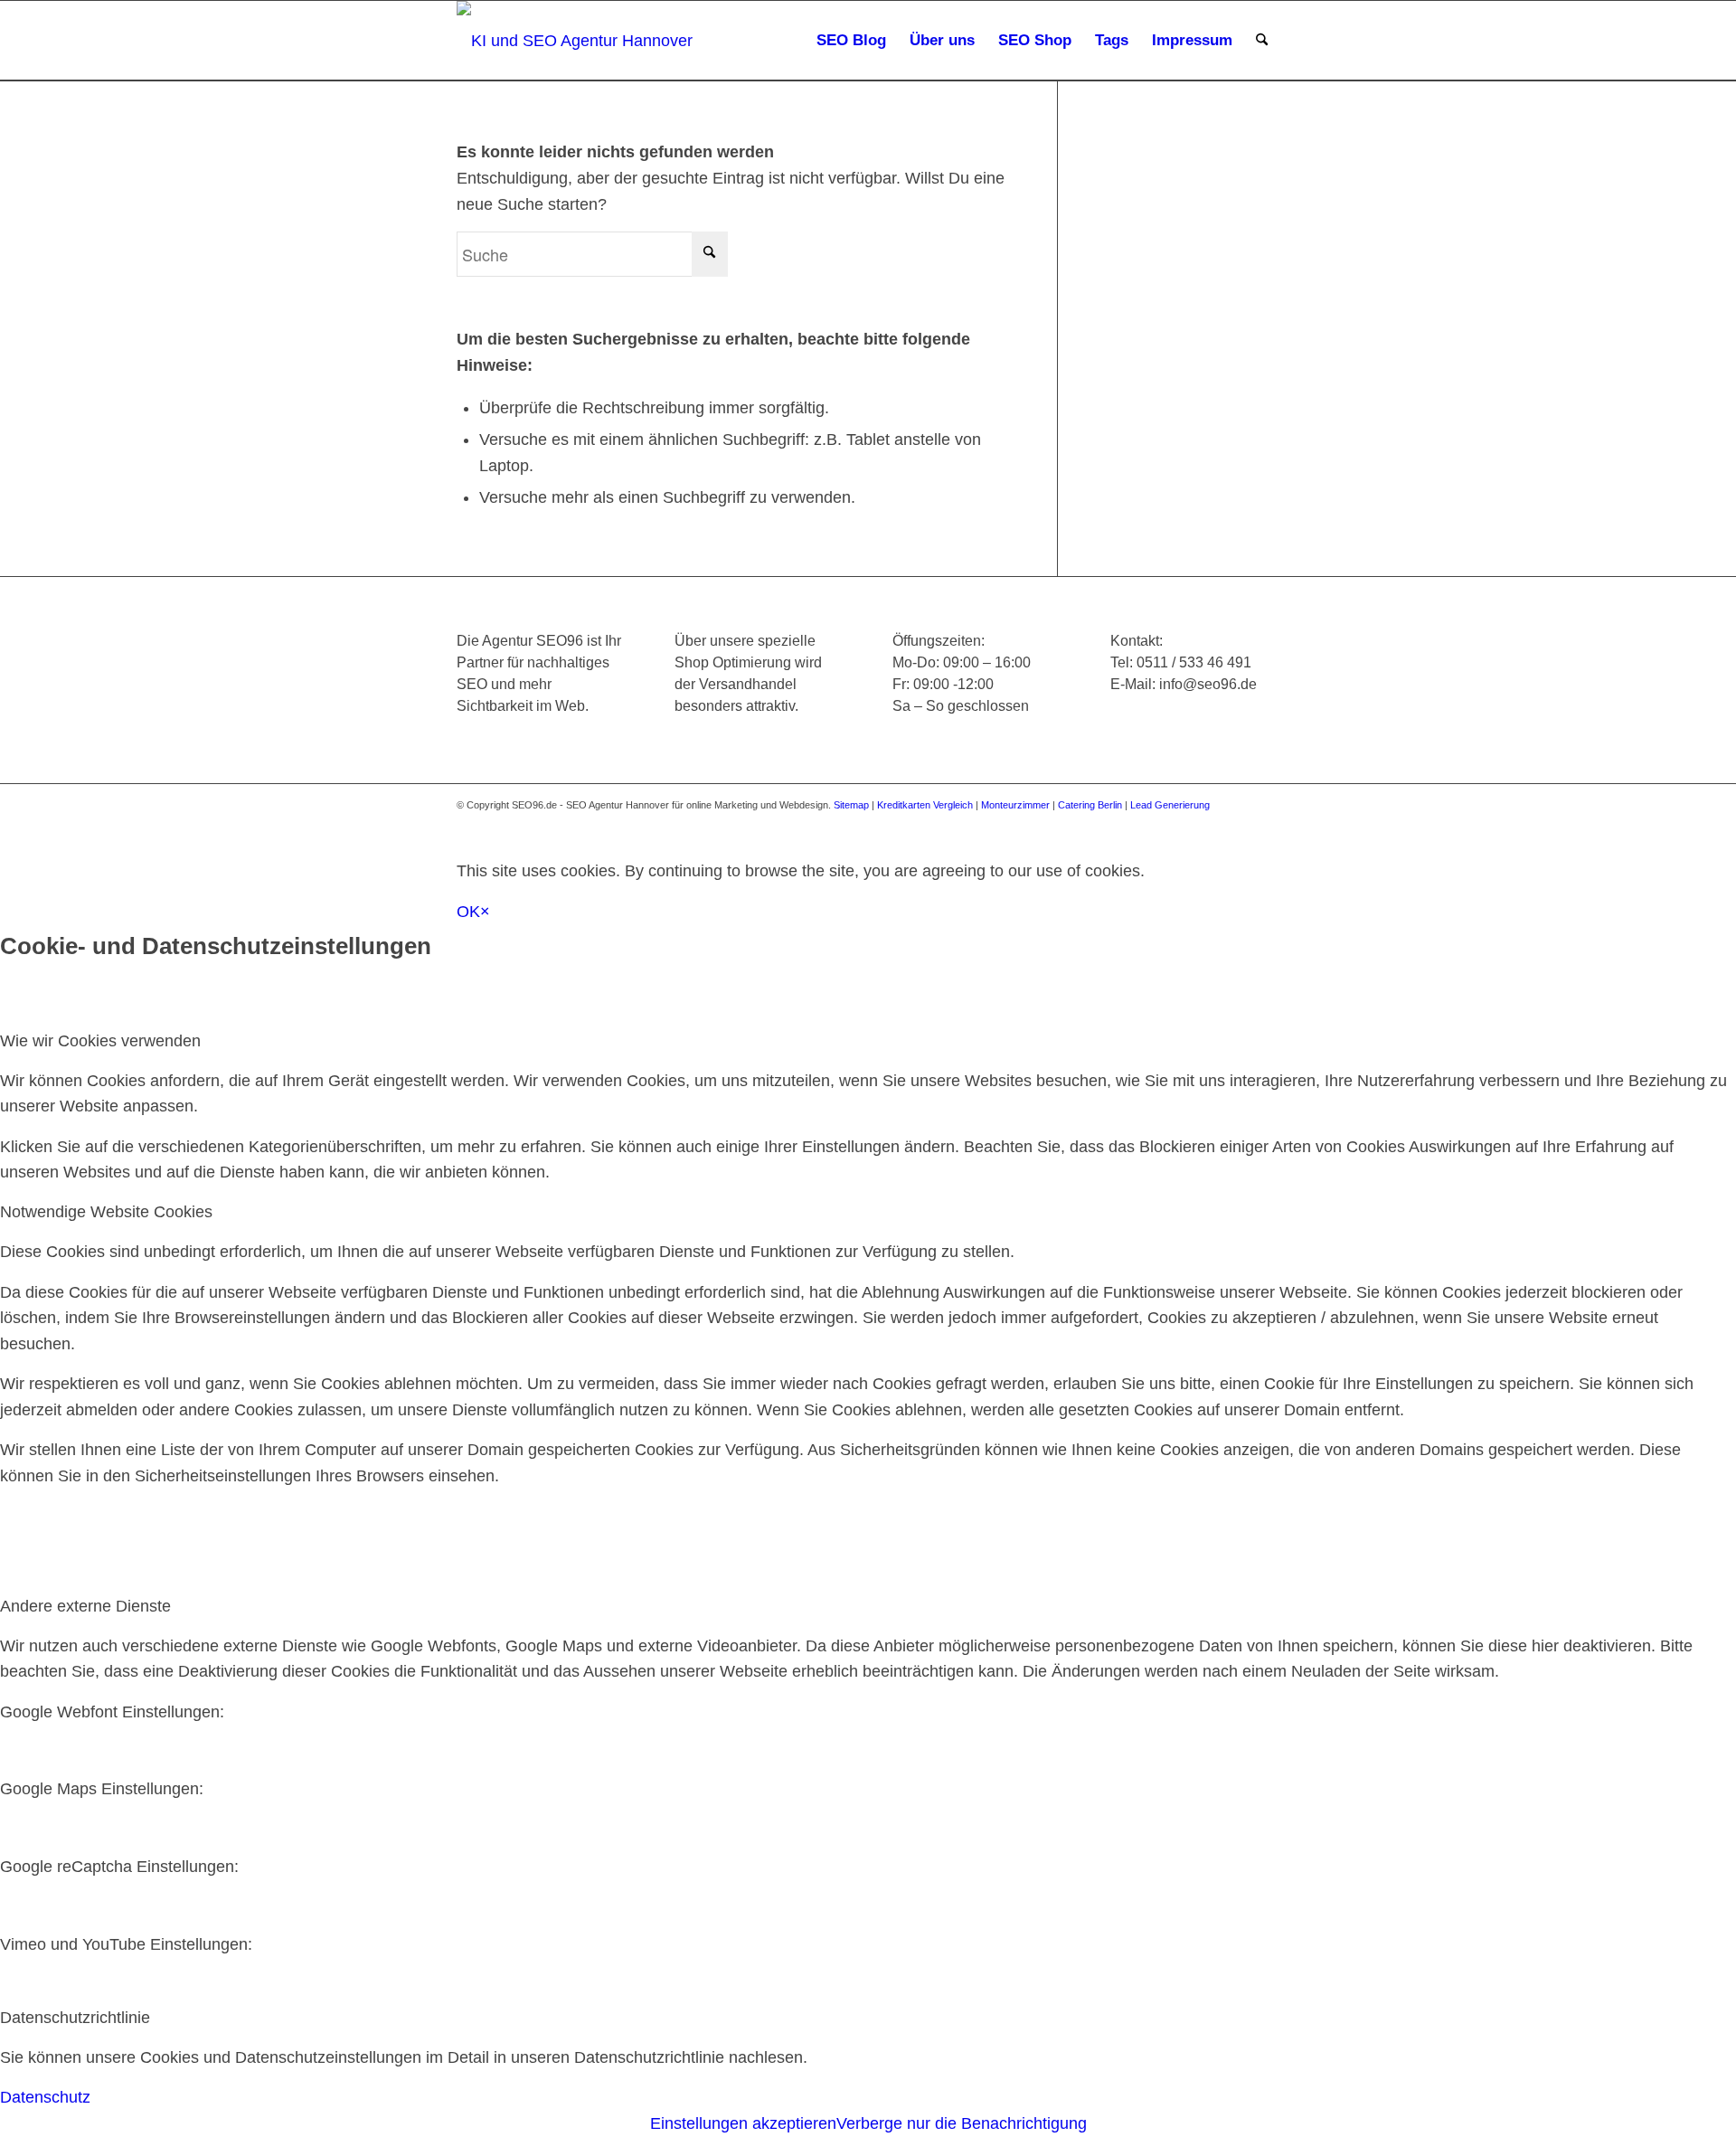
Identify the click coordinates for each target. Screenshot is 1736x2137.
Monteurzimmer (1015, 805)
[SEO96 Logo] (576, 41)
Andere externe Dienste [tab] (85, 1606)
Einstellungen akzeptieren (743, 2123)
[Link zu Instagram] (1184, 822)
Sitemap (851, 805)
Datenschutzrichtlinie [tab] (75, 2018)
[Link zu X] (1157, 822)
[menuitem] (851, 41)
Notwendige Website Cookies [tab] (106, 1212)
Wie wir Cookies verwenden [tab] (100, 1041)
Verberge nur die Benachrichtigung (962, 2123)
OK (468, 912)
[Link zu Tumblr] (1266, 822)
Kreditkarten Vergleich (925, 805)
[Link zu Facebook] (1130, 822)
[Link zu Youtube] (1212, 822)
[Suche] (1262, 41)
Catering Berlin (1090, 805)
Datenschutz (45, 2097)
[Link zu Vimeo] (1239, 822)
